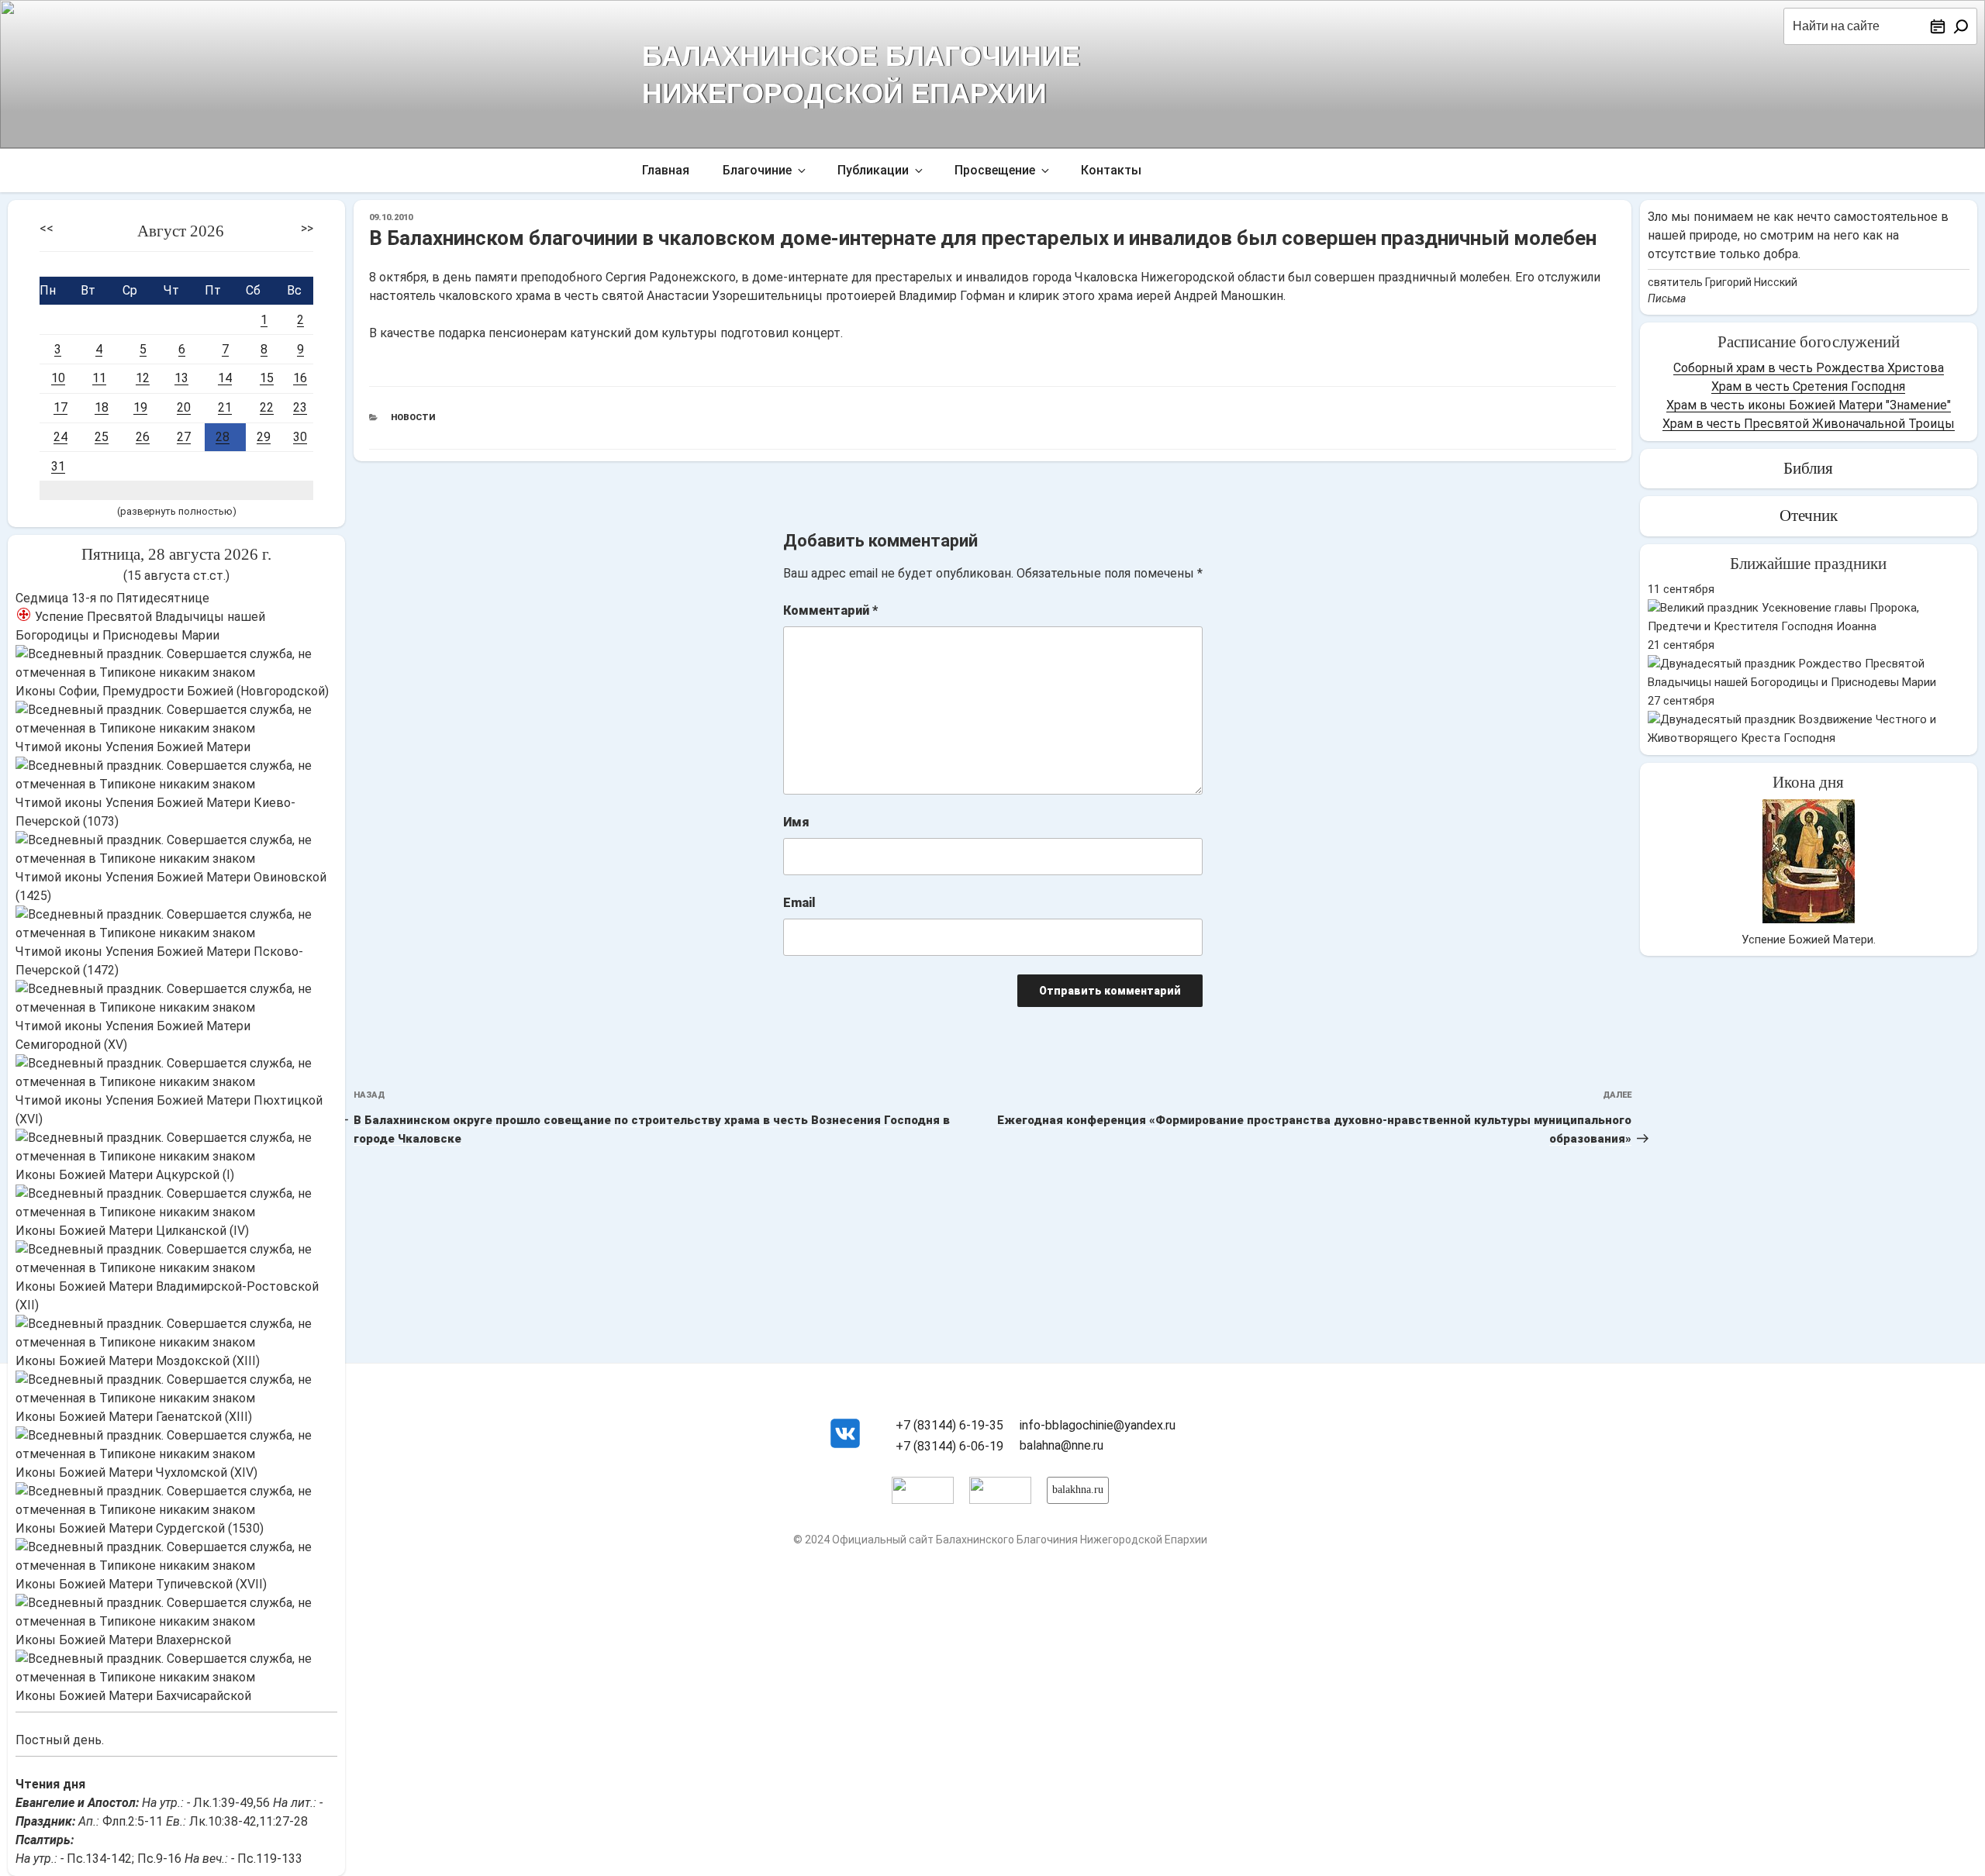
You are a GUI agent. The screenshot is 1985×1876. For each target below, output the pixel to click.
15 (267, 378)
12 (143, 378)
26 (143, 437)
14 (225, 378)
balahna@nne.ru (1062, 1445)
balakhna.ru (1078, 1490)
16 (300, 378)
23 (300, 407)
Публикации (873, 170)
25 (102, 437)
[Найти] (1961, 26)
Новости (413, 417)
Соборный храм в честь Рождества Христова (1809, 368)
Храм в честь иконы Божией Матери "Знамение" (1809, 405)
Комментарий (830, 610)
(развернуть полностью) (177, 511)
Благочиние (757, 170)
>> (307, 228)
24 (60, 437)
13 (181, 378)
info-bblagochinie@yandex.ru (1098, 1425)
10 (58, 378)
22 (267, 407)
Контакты (1111, 170)
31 (58, 466)
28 (223, 437)
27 (184, 437)
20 (184, 407)
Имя (796, 822)
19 (140, 407)
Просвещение (995, 170)
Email (799, 903)
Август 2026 (181, 231)
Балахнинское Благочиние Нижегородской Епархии (861, 73)
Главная (666, 170)
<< (47, 228)
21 (225, 407)
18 (102, 407)
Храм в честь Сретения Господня (1808, 386)
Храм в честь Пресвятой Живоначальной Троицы (1809, 424)
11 (99, 378)
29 (264, 437)
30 (300, 437)
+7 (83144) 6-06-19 (949, 1446)
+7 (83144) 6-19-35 (949, 1425)
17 (60, 407)
